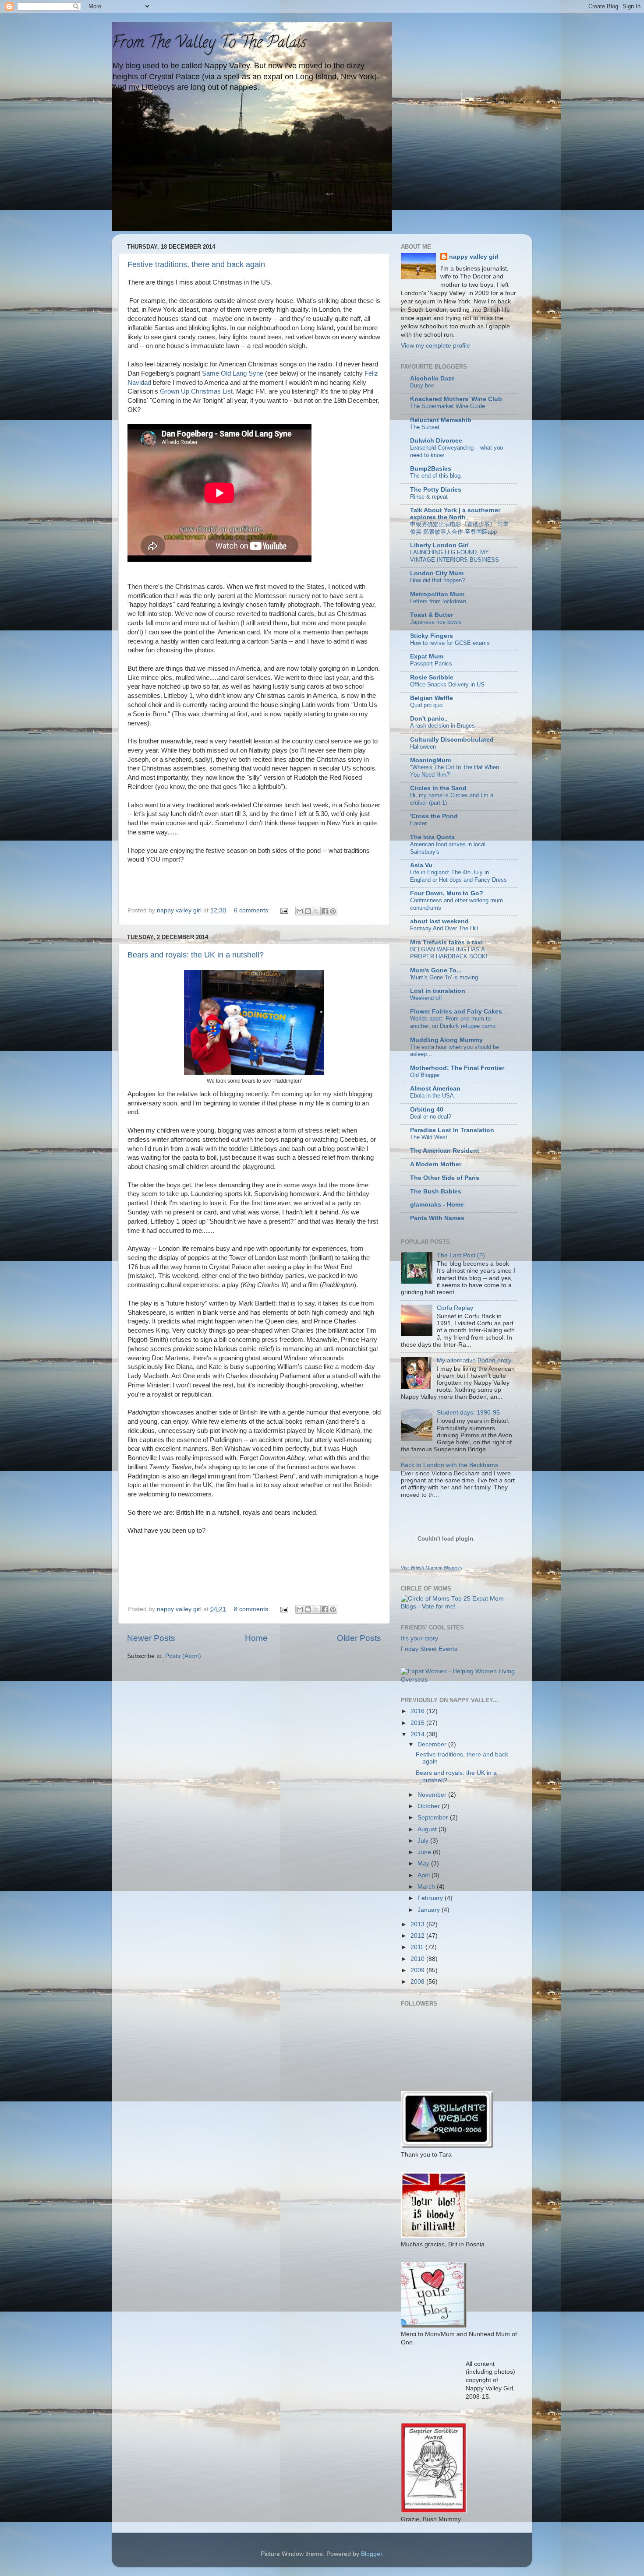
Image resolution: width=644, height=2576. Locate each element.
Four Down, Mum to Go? (447, 893)
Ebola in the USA (432, 1096)
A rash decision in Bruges (442, 726)
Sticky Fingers (432, 636)
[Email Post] (284, 910)
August (428, 1829)
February (431, 1898)
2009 (418, 1970)
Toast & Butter (432, 615)
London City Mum (437, 573)
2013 (418, 1924)
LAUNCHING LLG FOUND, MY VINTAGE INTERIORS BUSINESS (455, 556)
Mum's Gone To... (436, 970)
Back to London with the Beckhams (449, 1465)
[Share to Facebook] (325, 911)
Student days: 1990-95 (468, 1413)
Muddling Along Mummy (446, 1040)
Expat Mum (427, 656)
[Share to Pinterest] (333, 911)
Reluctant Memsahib (441, 420)
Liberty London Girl (439, 545)
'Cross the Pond (434, 816)
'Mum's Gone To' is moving (444, 977)
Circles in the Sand (438, 788)
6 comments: (253, 910)
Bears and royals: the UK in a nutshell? (196, 955)
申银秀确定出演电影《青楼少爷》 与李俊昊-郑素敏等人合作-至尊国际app (459, 528)
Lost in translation (438, 991)
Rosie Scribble (432, 677)
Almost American (435, 1089)
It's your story (419, 1638)
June (425, 1852)
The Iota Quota (432, 837)
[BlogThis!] (308, 911)
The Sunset (425, 427)
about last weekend (439, 921)
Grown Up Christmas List (196, 391)
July (424, 1841)
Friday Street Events (429, 1649)
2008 (418, 1982)
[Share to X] (316, 911)
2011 (418, 1947)
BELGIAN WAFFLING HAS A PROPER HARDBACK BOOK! (449, 953)
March (427, 1887)
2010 (418, 1959)
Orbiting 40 (427, 1110)
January (430, 1910)
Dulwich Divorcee (436, 441)
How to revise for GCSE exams (450, 643)
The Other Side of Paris (445, 1178)
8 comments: (253, 1609)
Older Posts (359, 1638)
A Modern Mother (436, 1164)
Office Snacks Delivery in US (447, 684)
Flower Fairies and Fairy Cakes (456, 1012)
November (433, 1795)
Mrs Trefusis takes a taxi (446, 942)
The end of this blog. (436, 476)
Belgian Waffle (432, 698)
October (430, 1806)
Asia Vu (421, 865)
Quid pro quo (426, 705)
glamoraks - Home (437, 1205)
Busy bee (422, 385)
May (424, 1863)
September (434, 1818)
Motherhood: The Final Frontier (457, 1068)
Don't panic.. (429, 719)
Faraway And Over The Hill (444, 928)
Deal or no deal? (431, 1117)
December (433, 1744)
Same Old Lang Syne (233, 373)
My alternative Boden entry (474, 1360)
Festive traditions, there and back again (196, 264)
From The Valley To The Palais (209, 44)
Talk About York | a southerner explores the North (455, 514)
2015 (418, 1723)
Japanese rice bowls (436, 622)
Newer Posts (151, 1638)
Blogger (372, 2554)
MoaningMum (430, 760)
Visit (432, 1568)
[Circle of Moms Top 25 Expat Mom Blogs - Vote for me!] (459, 1606)
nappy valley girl (474, 257)
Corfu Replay (455, 1308)
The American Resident (445, 1151)
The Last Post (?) (461, 1255)
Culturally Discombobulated (452, 740)
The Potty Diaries (436, 490)
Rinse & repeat (429, 497)
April (425, 1875)
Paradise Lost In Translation (452, 1130)
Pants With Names (437, 1218)
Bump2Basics (431, 469)
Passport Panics (431, 663)
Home (256, 1638)
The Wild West (429, 1137)
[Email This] (300, 911)
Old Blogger (425, 1075)
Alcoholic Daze (432, 378)
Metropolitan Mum (437, 594)
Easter (418, 823)
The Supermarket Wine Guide (448, 406)
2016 (418, 1711)
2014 (418, 1734)
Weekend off (426, 998)
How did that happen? (437, 580)
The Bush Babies (436, 1191)
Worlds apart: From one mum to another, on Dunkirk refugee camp (453, 1022)
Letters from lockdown (438, 601)
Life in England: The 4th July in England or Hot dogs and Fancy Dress (458, 876)
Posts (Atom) (183, 1656)
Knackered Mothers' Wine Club (456, 399)
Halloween (423, 747)
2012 (418, 1936)
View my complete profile (435, 346)
